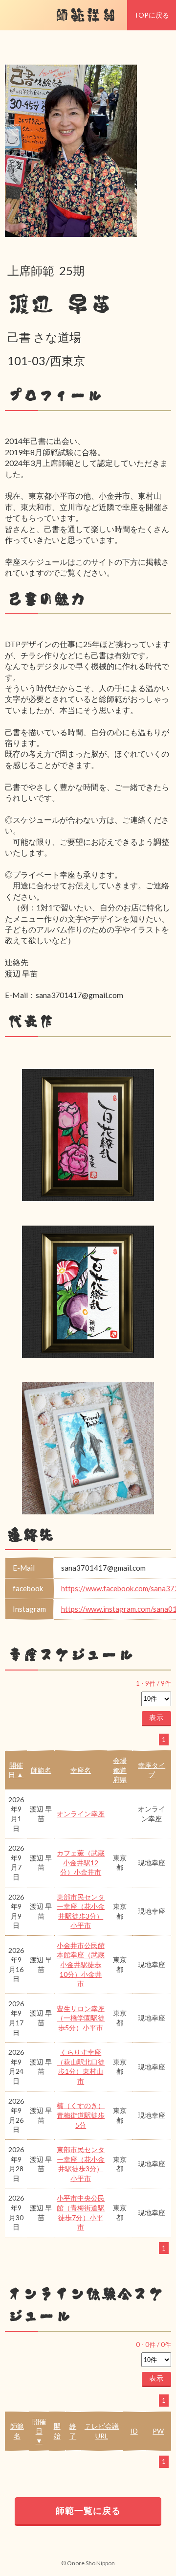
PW (158, 2431)
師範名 (41, 1770)
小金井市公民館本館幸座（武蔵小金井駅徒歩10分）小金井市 (81, 1964)
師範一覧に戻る (88, 2510)
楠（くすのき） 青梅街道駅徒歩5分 (81, 2115)
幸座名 (81, 1770)
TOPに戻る (152, 15)
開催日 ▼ (39, 2431)
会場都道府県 (120, 1770)
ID (134, 2431)
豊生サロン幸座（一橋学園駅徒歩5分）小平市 (81, 2018)
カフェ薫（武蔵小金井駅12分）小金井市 (81, 1862)
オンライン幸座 (81, 1814)
